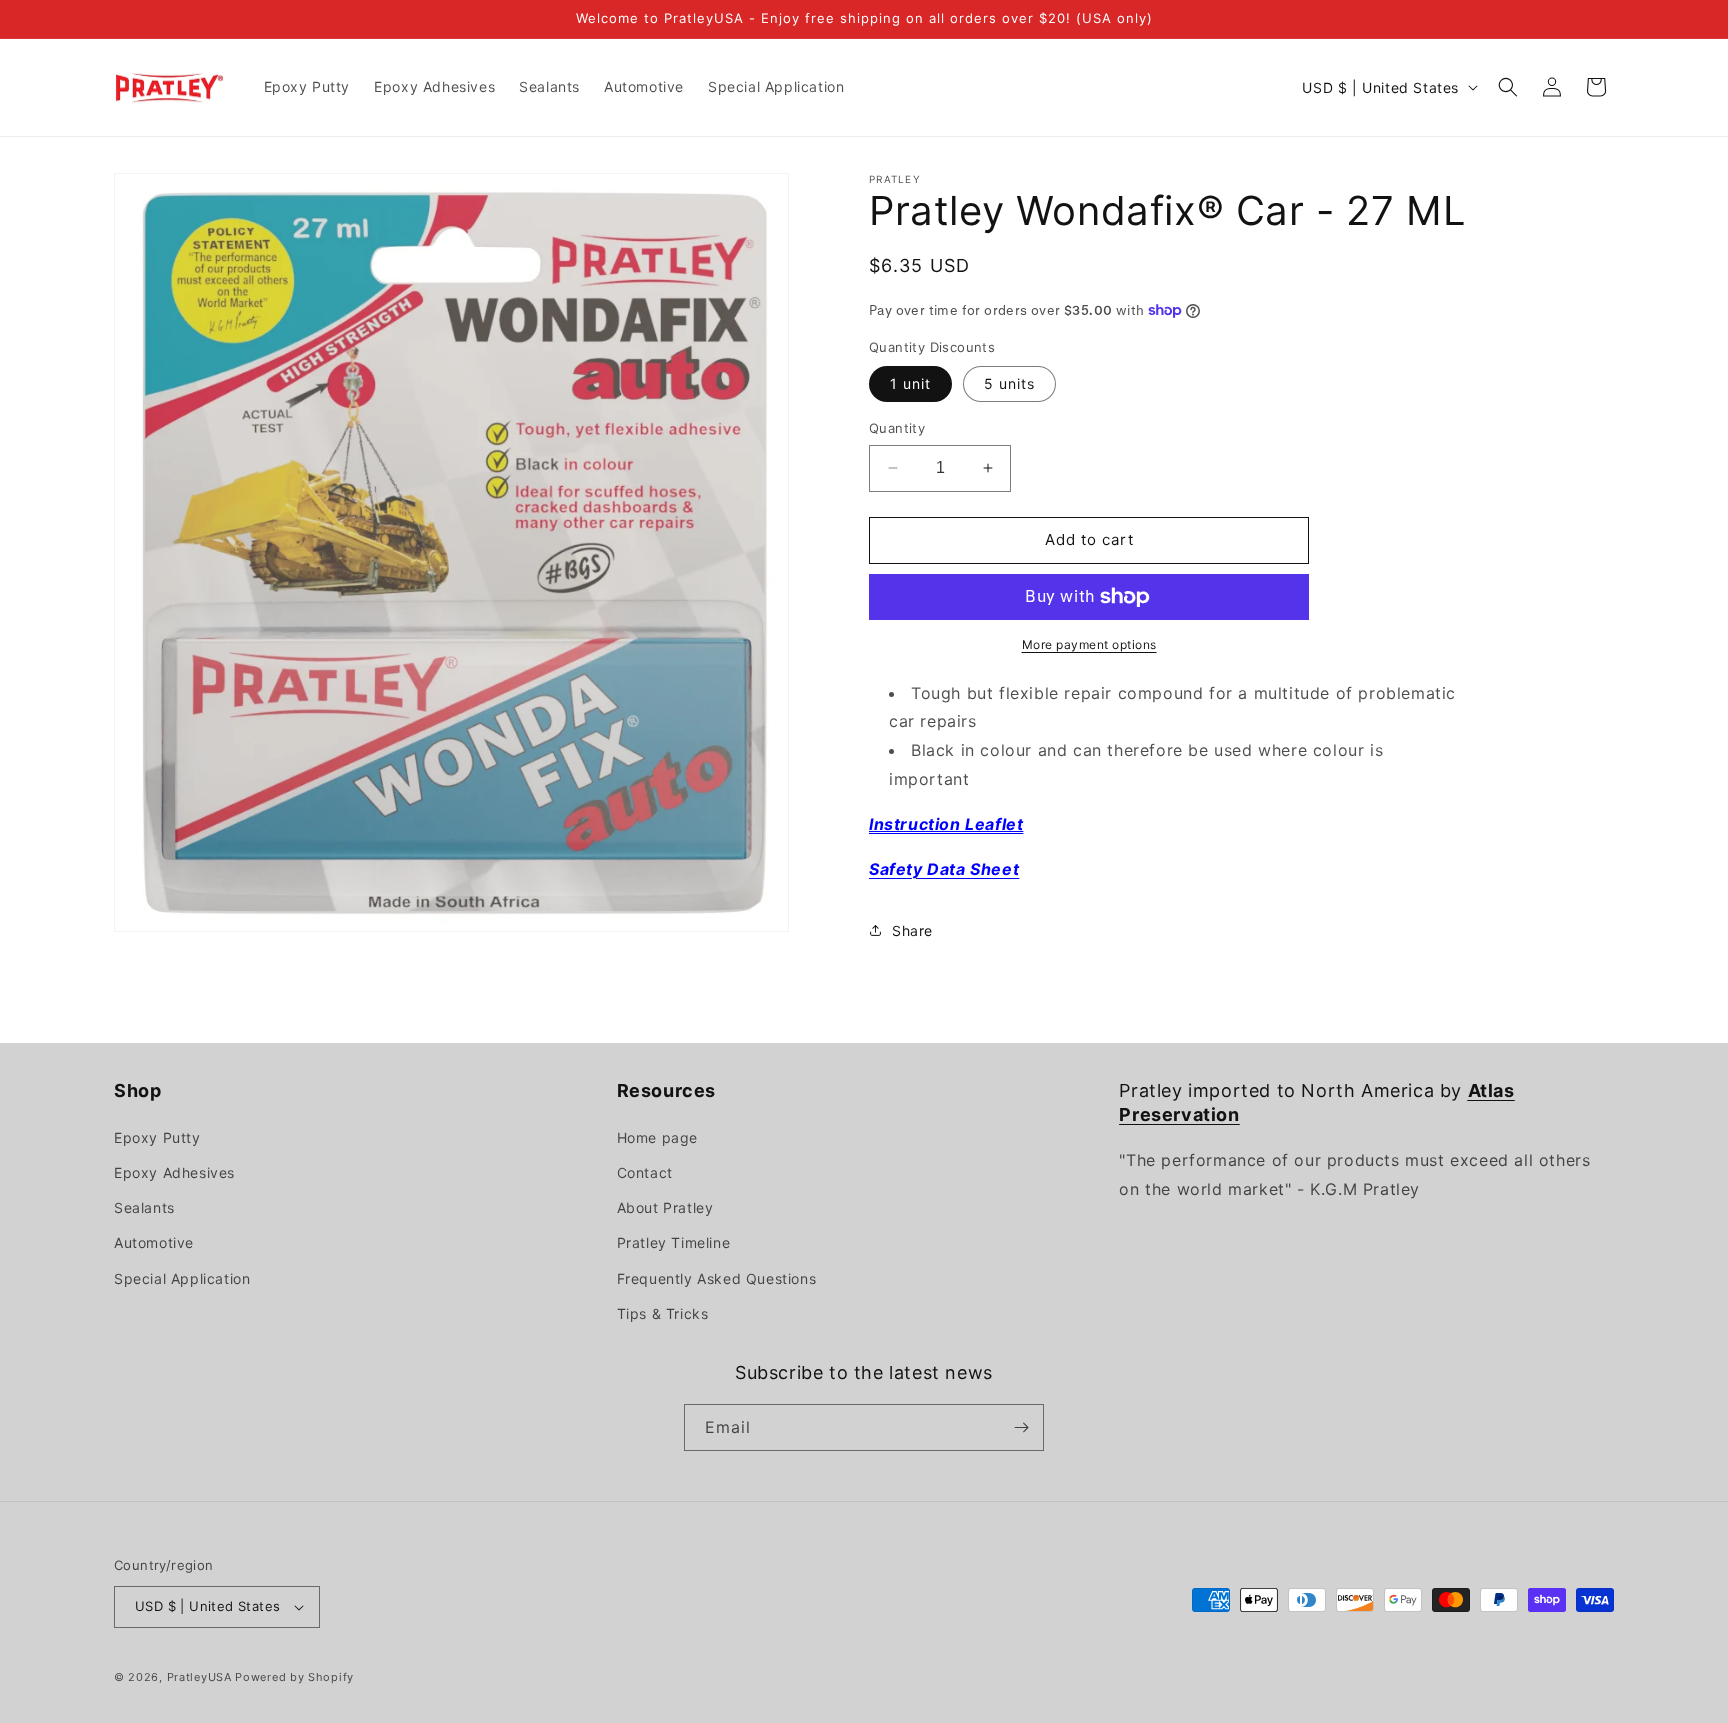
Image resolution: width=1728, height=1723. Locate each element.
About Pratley (665, 1207)
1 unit (910, 383)
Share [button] (912, 930)
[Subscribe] (1021, 1427)
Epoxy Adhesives (174, 1172)
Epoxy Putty (157, 1137)
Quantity (897, 428)
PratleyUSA (199, 1677)
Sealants (144, 1207)
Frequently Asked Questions (717, 1278)
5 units (1009, 383)
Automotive (154, 1242)
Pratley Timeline (674, 1242)
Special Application (182, 1278)
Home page (657, 1137)
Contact (645, 1172)
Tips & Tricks (663, 1313)
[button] (1508, 87)
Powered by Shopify (294, 1677)
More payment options (1089, 644)
